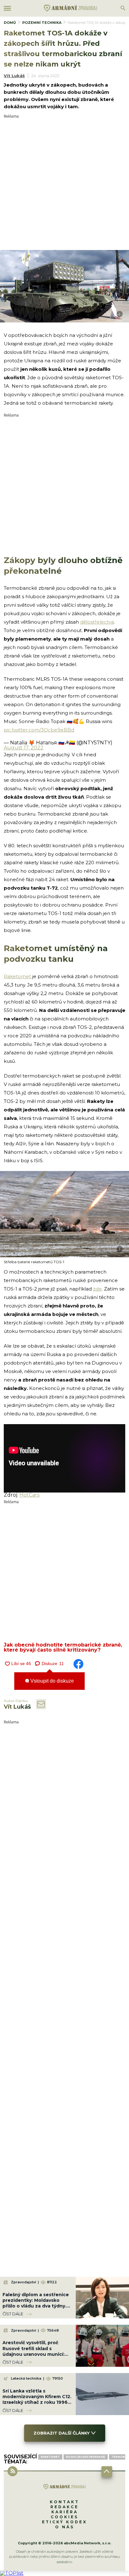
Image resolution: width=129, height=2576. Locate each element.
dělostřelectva (97, 622)
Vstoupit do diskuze (52, 1681)
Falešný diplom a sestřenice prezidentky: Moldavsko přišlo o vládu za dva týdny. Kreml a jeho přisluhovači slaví (36, 2306)
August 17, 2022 (24, 748)
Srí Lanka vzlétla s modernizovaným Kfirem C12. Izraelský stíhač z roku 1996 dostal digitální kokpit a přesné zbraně (37, 2402)
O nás (65, 2527)
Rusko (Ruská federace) (86, 2457)
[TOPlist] (12, 2573)
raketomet (50, 2457)
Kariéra (65, 2512)
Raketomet (17, 976)
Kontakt (64, 2502)
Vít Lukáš (14, 76)
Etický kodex (64, 2522)
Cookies (64, 2517)
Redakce (64, 2507)
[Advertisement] (64, 183)
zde (97, 1289)
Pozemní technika (42, 23)
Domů (10, 23)
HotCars (29, 1495)
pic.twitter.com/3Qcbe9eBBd (39, 730)
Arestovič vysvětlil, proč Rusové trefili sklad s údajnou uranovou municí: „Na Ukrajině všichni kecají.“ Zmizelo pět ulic (35, 2354)
